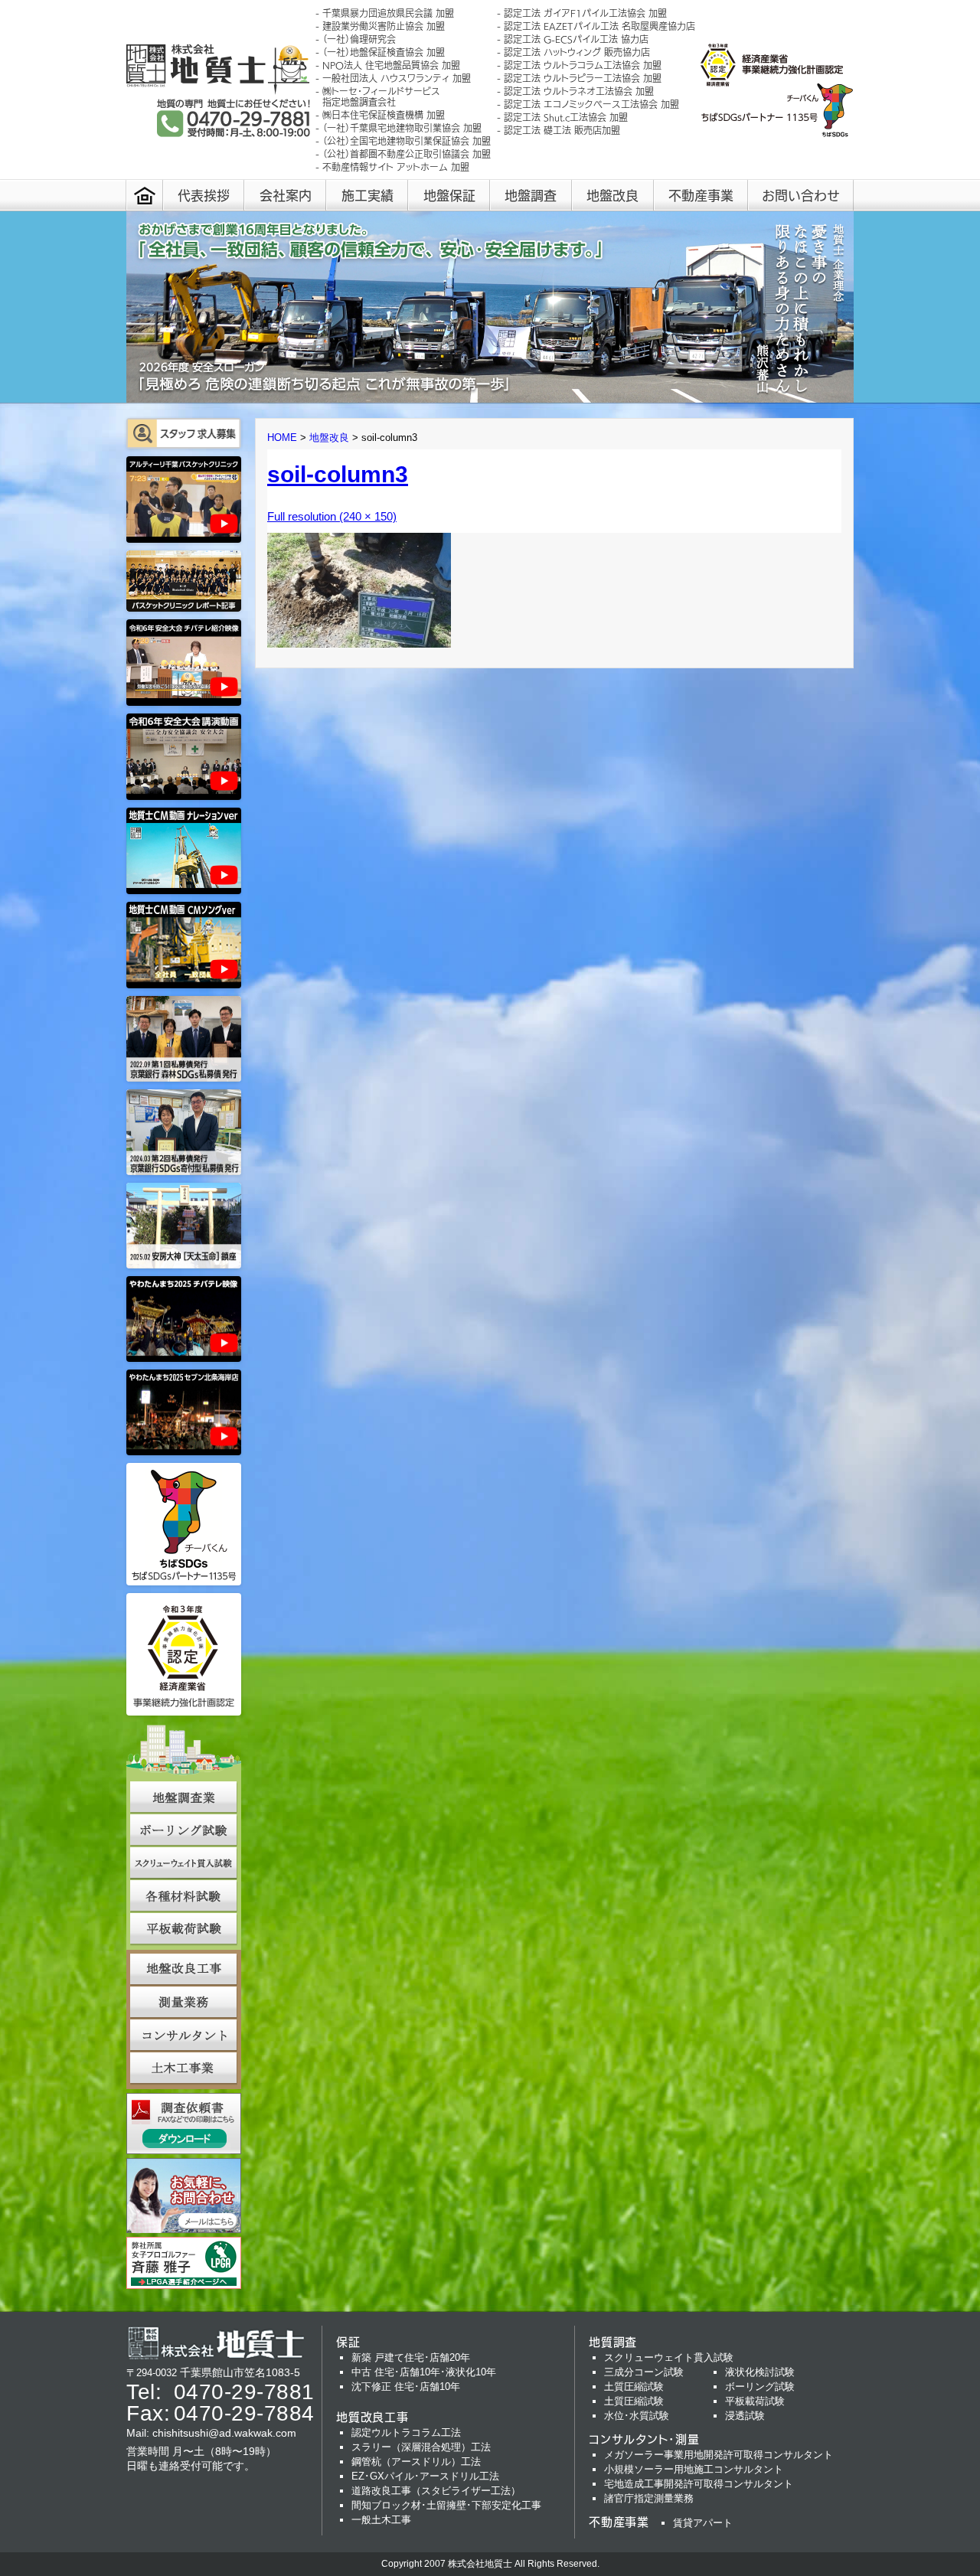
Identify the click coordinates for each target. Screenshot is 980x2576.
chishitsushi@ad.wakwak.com (224, 2433)
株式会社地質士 (480, 2564)
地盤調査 (531, 195)
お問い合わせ (801, 195)
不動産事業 (701, 195)
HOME (282, 437)
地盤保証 (449, 195)
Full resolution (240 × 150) (332, 516)
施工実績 (367, 195)
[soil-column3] (359, 643)
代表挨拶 (204, 195)
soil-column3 (338, 474)
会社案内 (286, 195)
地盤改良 (612, 195)
